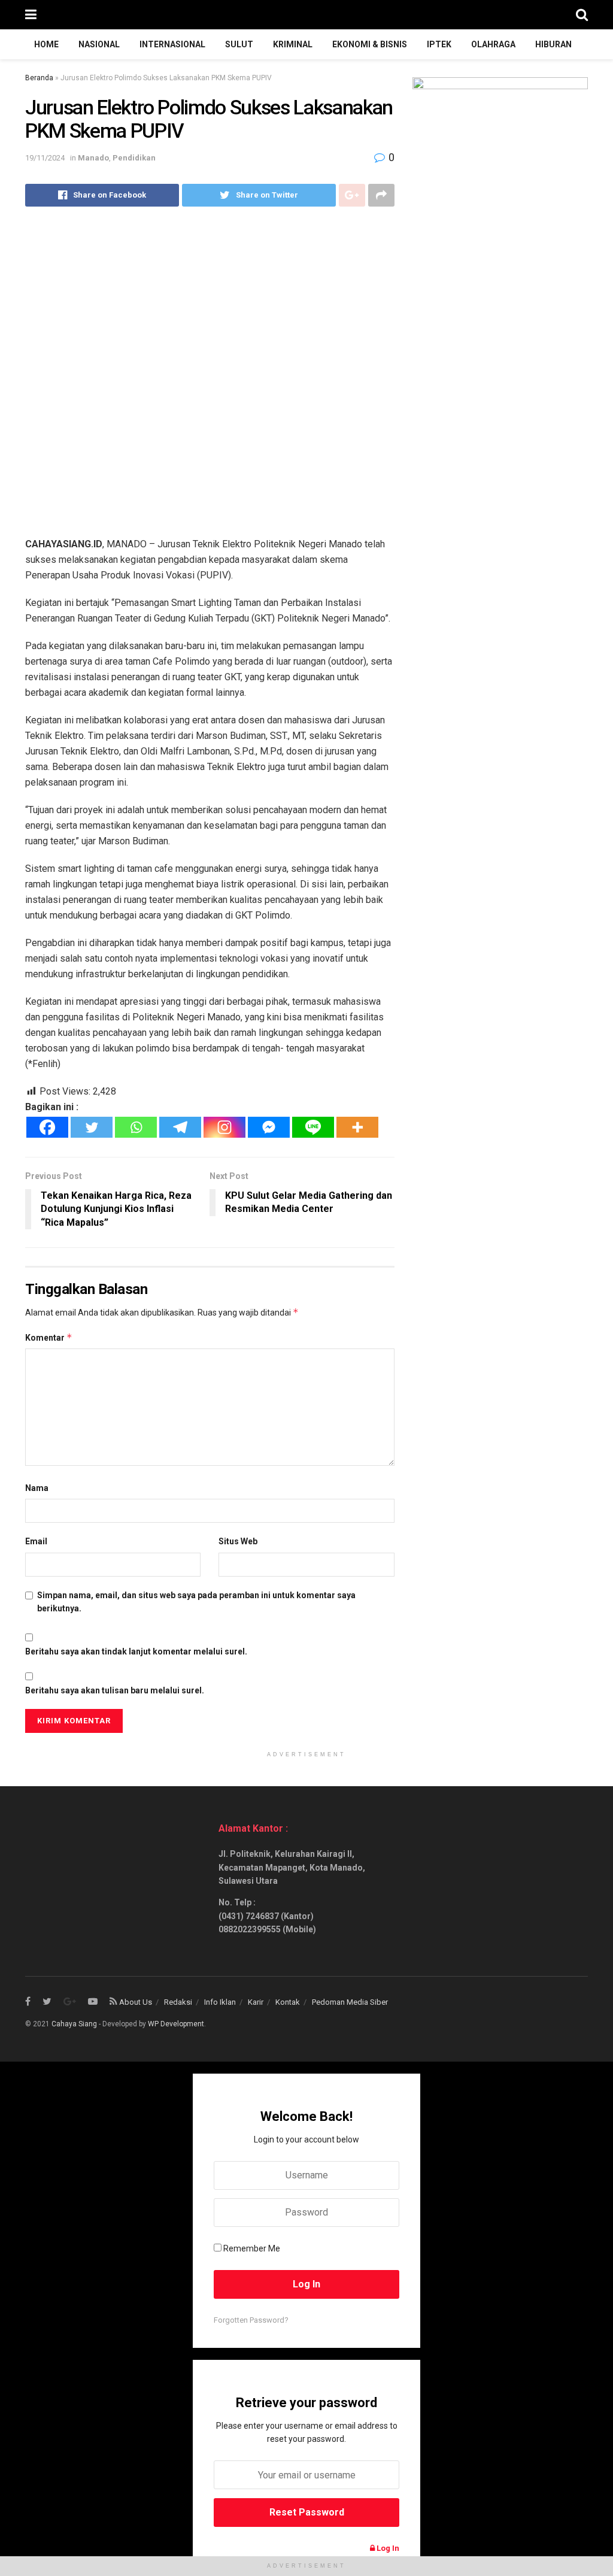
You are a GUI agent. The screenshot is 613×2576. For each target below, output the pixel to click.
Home (46, 44)
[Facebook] (47, 1127)
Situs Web (238, 1541)
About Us (136, 2002)
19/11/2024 (45, 158)
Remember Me (252, 2248)
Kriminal (293, 44)
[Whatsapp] (136, 1127)
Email (36, 1541)
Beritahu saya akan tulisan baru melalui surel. (115, 1690)
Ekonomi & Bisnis (370, 44)
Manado (93, 158)
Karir (256, 2002)
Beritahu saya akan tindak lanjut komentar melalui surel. (136, 1651)
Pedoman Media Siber (350, 2002)
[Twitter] (92, 1127)
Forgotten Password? (251, 2320)
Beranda (39, 78)
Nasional (99, 44)
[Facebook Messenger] (269, 1127)
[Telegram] (180, 1127)
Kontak (288, 2002)
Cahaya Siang (74, 2024)
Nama (37, 1488)
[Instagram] (224, 1127)
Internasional (172, 44)
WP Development (176, 2024)
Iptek (439, 44)
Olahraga (493, 44)
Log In (387, 2548)
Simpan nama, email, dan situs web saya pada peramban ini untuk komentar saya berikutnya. (196, 1602)
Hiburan (553, 44)
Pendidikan (134, 158)
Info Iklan (220, 2002)
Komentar (49, 1337)
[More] (357, 1127)
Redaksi (178, 2002)
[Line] (313, 1127)
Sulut (239, 44)
